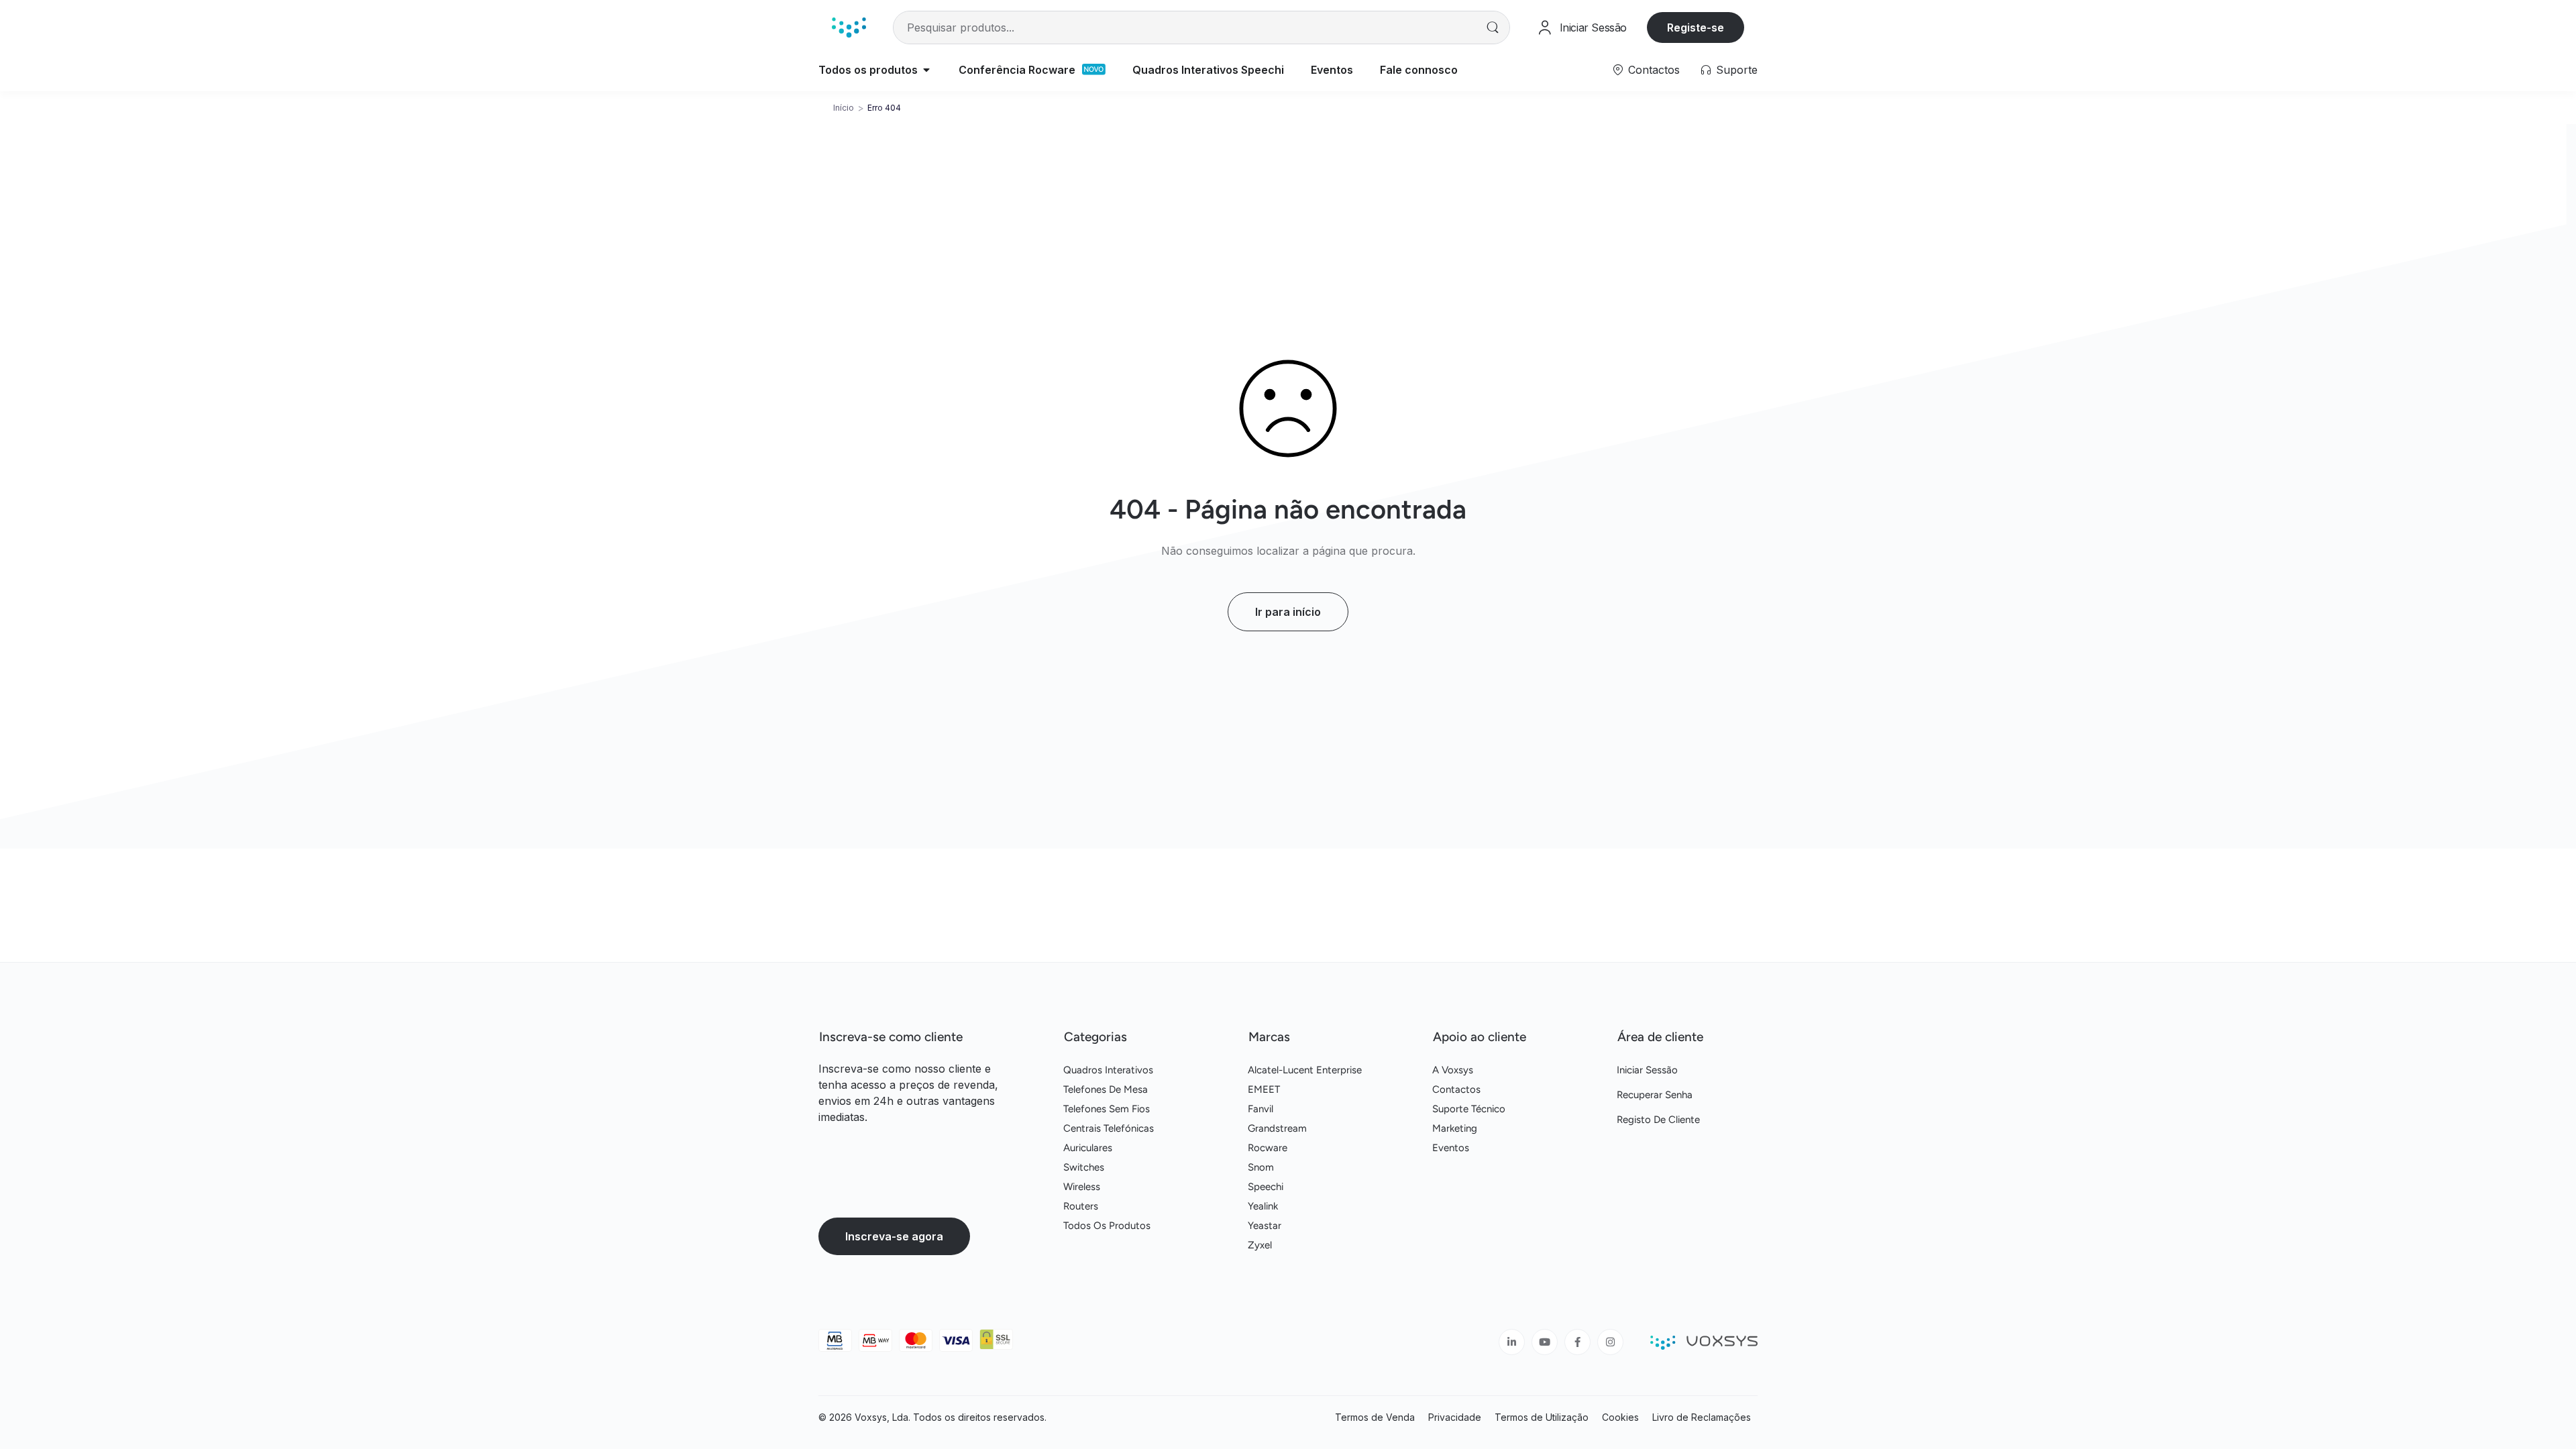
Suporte (1737, 70)
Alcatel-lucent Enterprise (1305, 1070)
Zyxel (1260, 1245)
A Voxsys (1453, 1070)
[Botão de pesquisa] (1493, 28)
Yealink (1263, 1206)
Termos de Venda (1375, 1417)
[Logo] (849, 27)
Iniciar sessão (1647, 1070)
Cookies (1620, 1417)
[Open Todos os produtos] (926, 70)
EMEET (1264, 1089)
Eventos (1451, 1148)
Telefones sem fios (1107, 1109)
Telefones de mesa (1106, 1089)
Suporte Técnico (1469, 1109)
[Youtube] (1545, 1342)
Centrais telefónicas (1109, 1128)
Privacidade (1455, 1417)
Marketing (1455, 1128)
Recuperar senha (1655, 1095)
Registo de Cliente (1658, 1120)
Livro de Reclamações (1702, 1417)
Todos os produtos (1107, 1226)
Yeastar (1265, 1226)
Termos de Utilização (1542, 1417)
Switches (1084, 1167)
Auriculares (1088, 1148)
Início (844, 108)
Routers (1081, 1206)
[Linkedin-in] (1512, 1342)
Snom (1261, 1167)
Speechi (1266, 1187)
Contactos (1654, 70)
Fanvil (1260, 1109)
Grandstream (1277, 1128)
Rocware (1268, 1148)
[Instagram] (1610, 1342)
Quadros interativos (1108, 1070)
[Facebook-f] (1577, 1342)
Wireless (1082, 1187)
